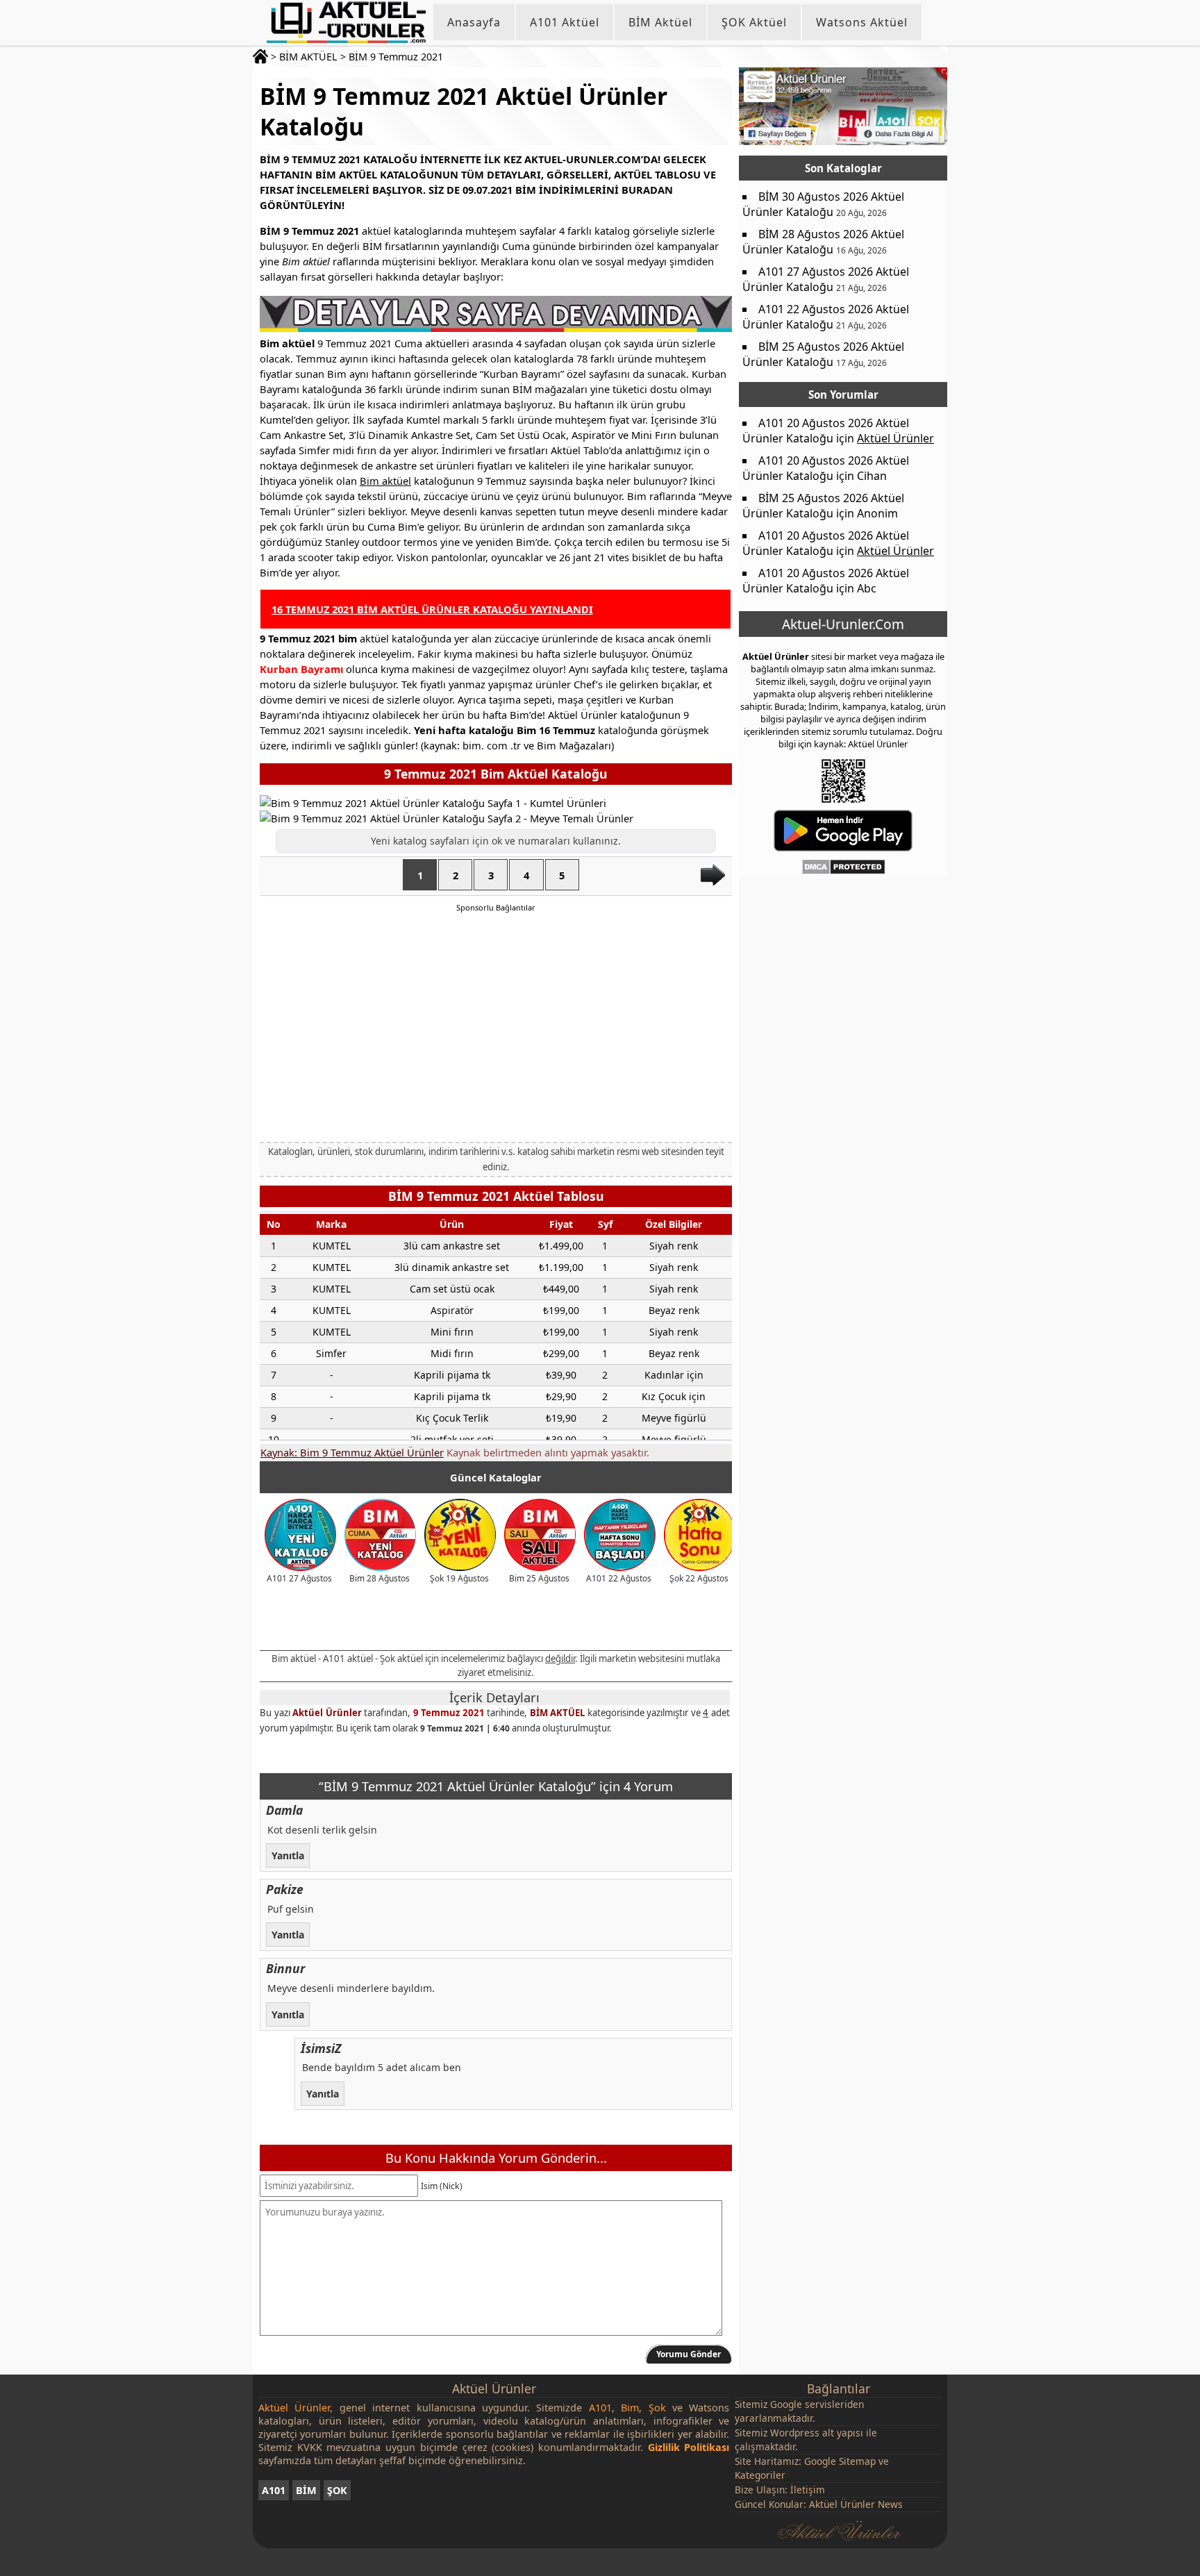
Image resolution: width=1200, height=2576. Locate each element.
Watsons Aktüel (862, 22)
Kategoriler (760, 2475)
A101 (274, 2490)
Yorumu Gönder (689, 2354)
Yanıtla (288, 1855)
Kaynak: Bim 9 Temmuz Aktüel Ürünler (352, 1452)
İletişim (808, 2490)
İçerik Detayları (494, 1697)
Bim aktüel (385, 481)
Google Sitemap (840, 2461)
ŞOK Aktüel (754, 22)
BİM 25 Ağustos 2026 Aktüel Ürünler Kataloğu (823, 354)
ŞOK (337, 2490)
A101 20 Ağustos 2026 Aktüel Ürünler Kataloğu (826, 431)
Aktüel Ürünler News (856, 2504)
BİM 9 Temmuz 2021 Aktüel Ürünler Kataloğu (464, 111)
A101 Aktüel (565, 22)
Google (786, 2404)
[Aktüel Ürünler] (346, 22)
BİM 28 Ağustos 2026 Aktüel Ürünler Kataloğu (823, 242)
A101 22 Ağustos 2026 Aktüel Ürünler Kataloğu (826, 317)
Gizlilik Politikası (689, 2447)
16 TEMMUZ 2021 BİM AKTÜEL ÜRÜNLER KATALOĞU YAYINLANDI (432, 609)
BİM (306, 2490)
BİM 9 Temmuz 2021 (396, 57)
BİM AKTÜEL (308, 57)
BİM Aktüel (660, 22)
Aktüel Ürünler (327, 1713)
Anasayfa (474, 22)
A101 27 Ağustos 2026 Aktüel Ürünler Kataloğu (826, 279)
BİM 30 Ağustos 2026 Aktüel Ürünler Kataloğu (823, 204)
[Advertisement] (496, 1027)
